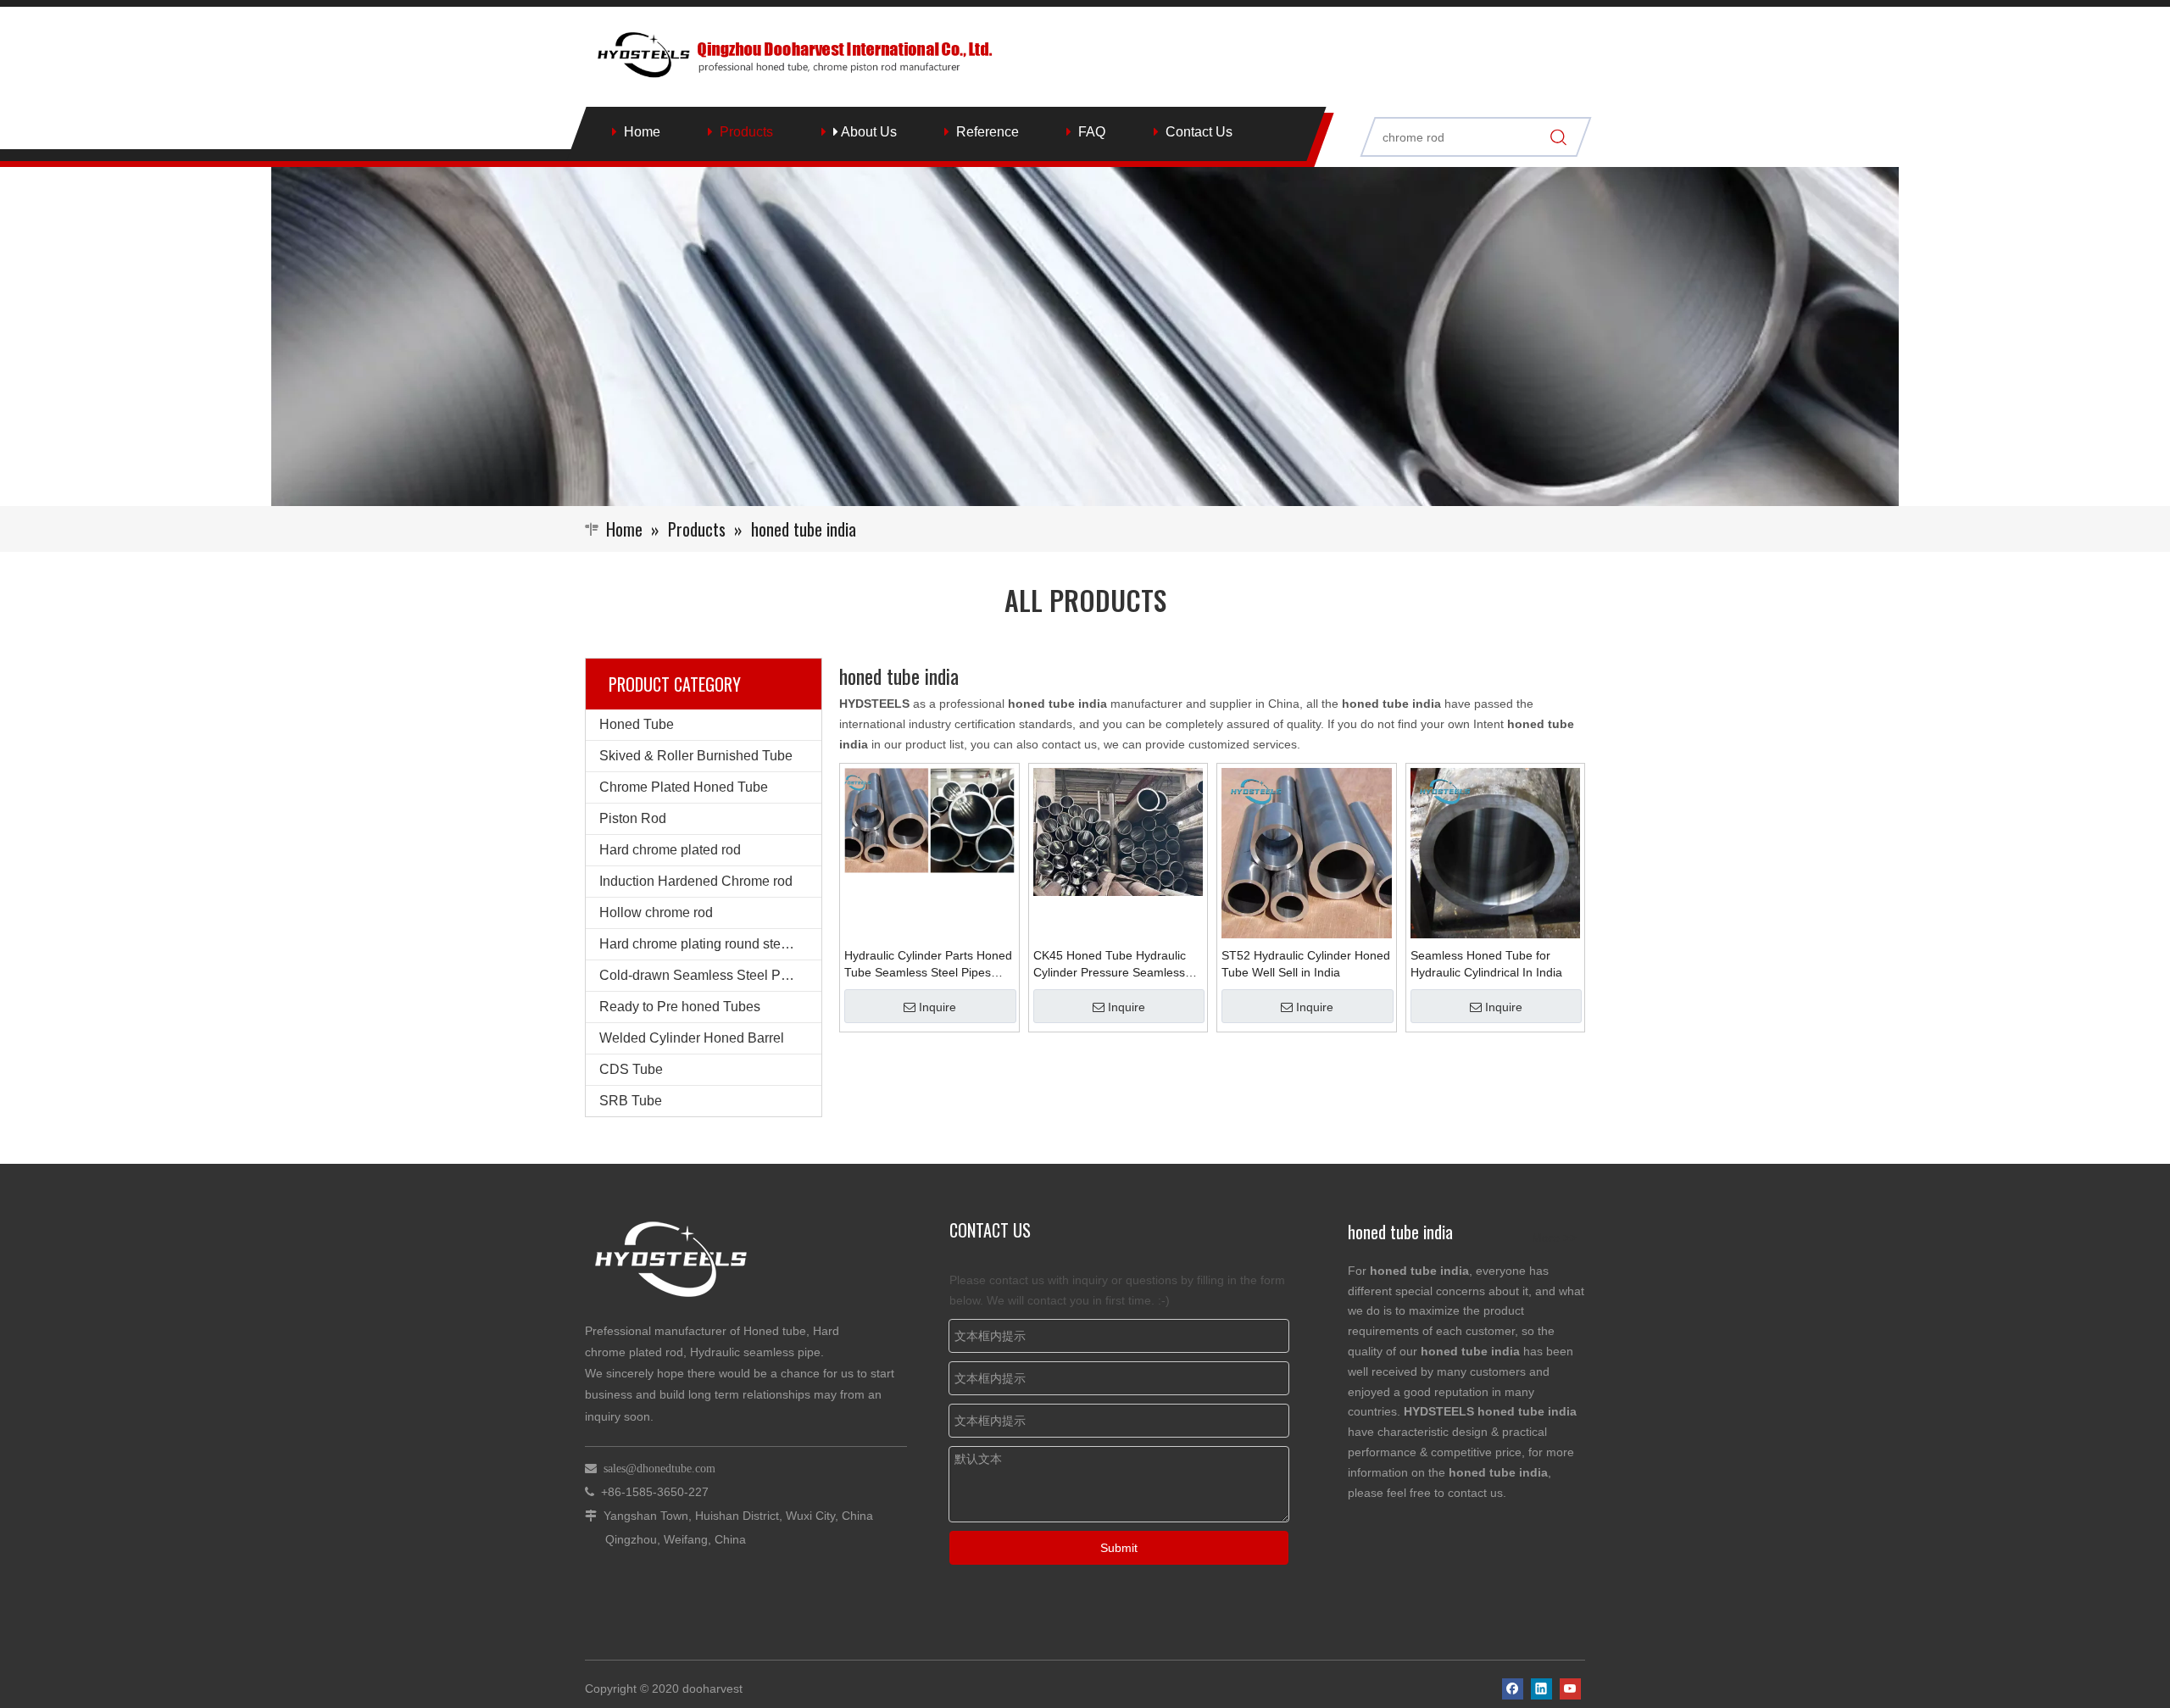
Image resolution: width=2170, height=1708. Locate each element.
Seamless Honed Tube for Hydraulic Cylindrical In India (1486, 964)
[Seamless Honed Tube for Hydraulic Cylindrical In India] (1496, 852)
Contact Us (1199, 132)
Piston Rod (633, 818)
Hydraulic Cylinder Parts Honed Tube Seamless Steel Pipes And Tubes (928, 965)
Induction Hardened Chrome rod (696, 881)
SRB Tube (631, 1101)
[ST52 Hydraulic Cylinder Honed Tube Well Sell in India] (1307, 852)
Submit (1119, 1548)
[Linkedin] (1541, 1689)
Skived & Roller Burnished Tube (696, 756)
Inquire (938, 1007)
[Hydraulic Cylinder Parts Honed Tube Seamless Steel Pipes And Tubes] (929, 820)
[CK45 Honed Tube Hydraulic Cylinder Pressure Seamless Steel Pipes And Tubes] (1118, 831)
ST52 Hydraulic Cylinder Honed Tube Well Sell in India (1306, 964)
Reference (988, 132)
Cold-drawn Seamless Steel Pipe (699, 975)
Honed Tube (637, 724)
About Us (868, 132)
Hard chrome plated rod (670, 850)
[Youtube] (1570, 1689)
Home (642, 132)
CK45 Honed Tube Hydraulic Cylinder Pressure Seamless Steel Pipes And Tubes (1110, 965)
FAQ (1092, 132)
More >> (1554, 1238)
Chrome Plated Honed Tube (684, 787)
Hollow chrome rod (656, 912)
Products (746, 132)
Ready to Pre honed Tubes (680, 1007)
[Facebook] (1513, 1689)
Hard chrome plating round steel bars (710, 944)
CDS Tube (631, 1069)
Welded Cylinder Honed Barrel (692, 1038)
